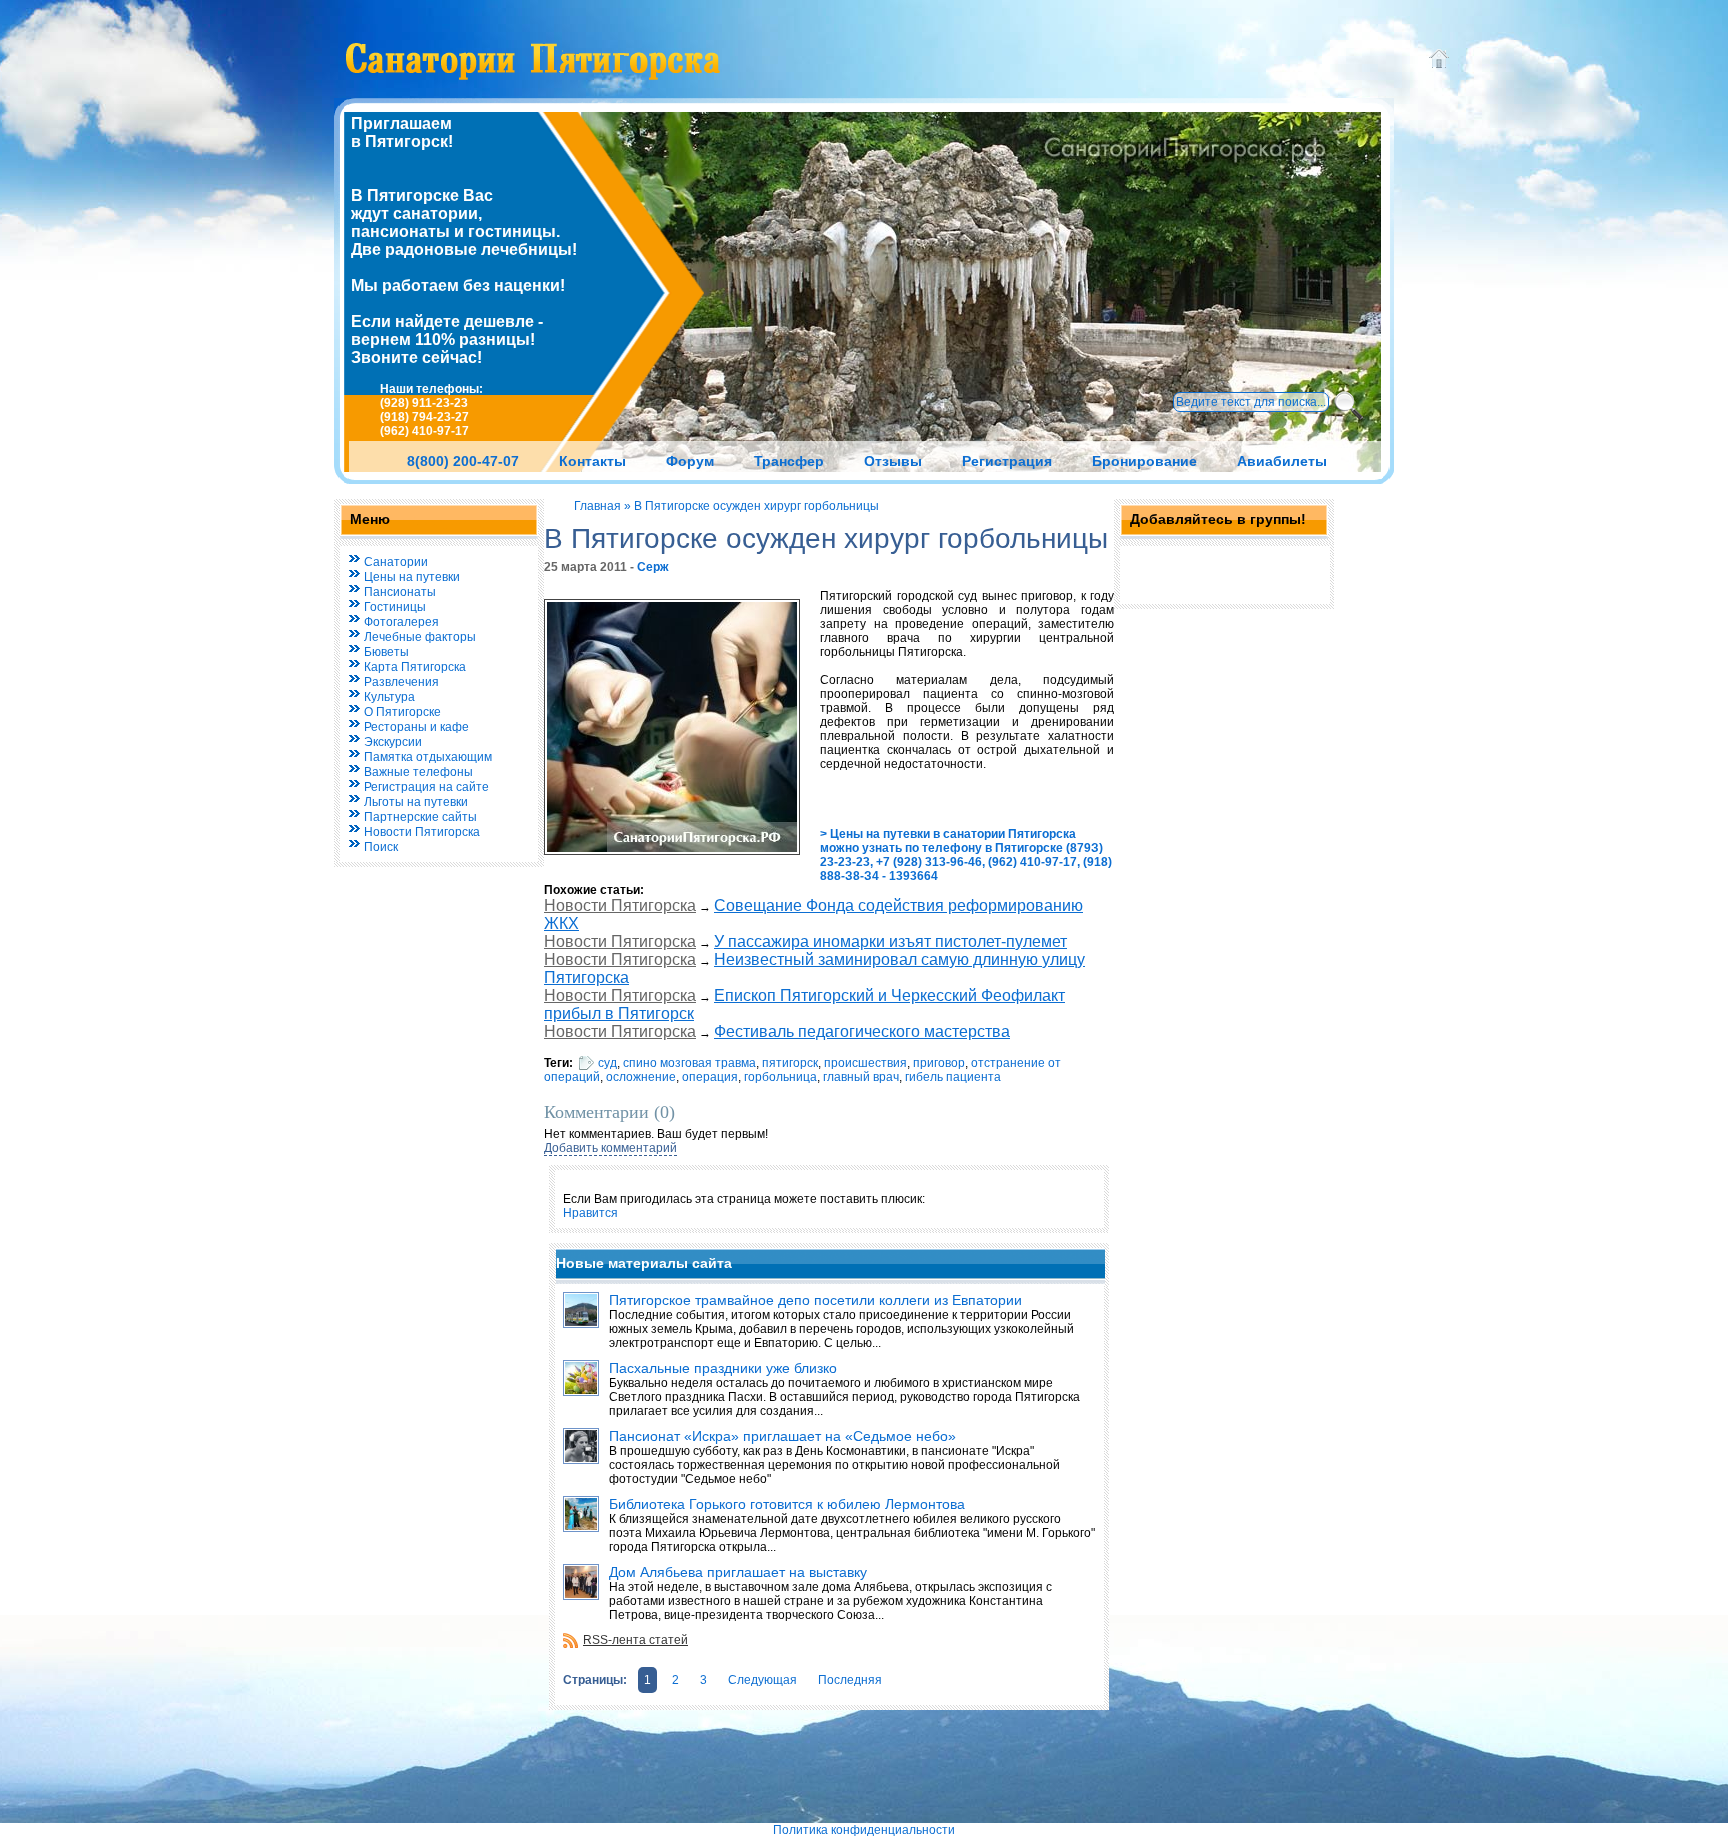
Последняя (850, 1680)
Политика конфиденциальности (864, 1830)
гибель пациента (953, 1077)
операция (710, 1077)
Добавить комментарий (610, 1148)
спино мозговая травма (689, 1063)
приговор (939, 1063)
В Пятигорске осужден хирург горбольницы (756, 506)
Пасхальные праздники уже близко (723, 1368)
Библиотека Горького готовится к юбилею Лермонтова (787, 1504)
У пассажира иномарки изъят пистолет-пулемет (890, 941)
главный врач (861, 1077)
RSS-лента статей (635, 1640)
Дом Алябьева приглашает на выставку (738, 1572)
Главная (597, 506)
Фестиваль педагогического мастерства (862, 1031)
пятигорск (790, 1063)
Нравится (590, 1213)
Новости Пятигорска (620, 905)
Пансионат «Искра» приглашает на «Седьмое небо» (782, 1436)
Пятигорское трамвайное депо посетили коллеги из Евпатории (815, 1300)
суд (607, 1063)
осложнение (641, 1077)
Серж (653, 567)
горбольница (780, 1077)
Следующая (762, 1680)
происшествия (865, 1063)
